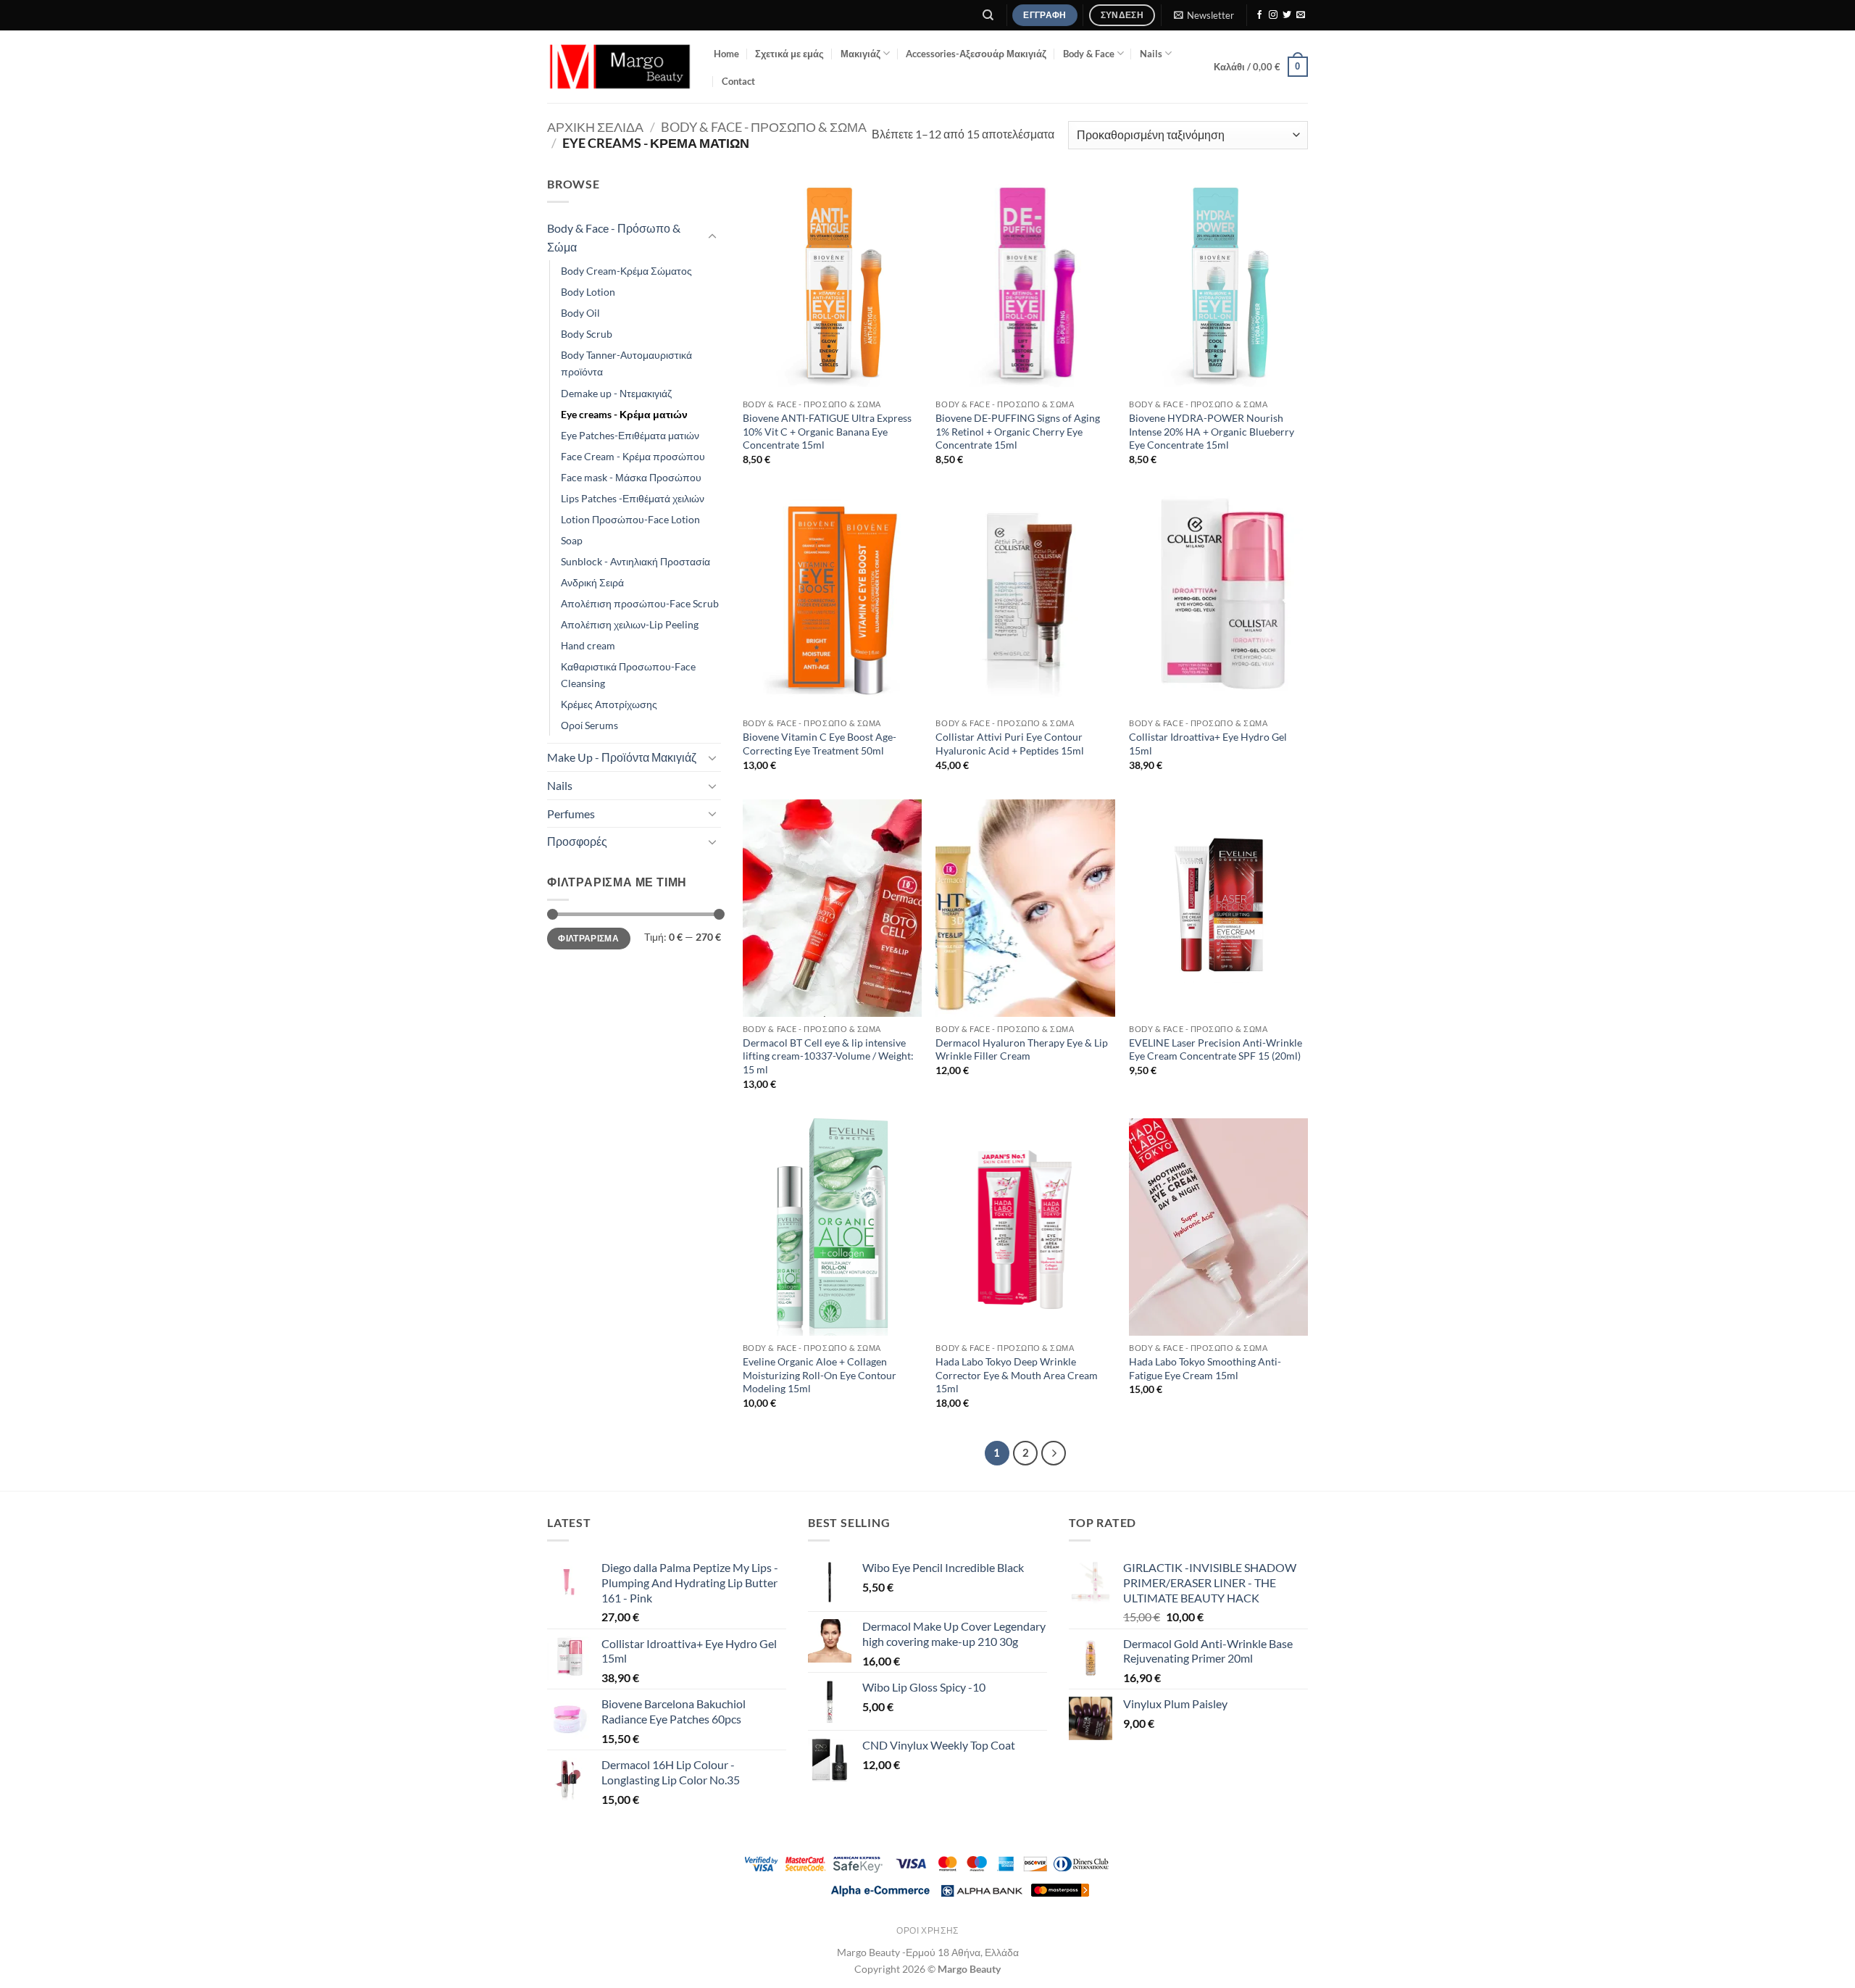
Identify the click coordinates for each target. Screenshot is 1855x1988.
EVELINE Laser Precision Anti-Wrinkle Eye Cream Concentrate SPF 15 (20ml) (1216, 1049)
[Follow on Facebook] (1259, 15)
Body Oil (580, 313)
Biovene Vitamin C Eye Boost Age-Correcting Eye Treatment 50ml (820, 744)
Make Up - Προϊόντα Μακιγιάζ (622, 757)
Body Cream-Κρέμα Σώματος (626, 271)
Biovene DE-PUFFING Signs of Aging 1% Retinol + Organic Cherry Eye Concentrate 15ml (1018, 431)
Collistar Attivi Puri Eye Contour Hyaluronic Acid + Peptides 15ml (1010, 744)
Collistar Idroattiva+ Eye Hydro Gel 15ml (1208, 744)
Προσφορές (577, 841)
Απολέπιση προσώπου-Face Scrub (640, 603)
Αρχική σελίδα (595, 127)
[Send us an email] (1301, 15)
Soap (572, 540)
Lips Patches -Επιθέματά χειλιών (633, 498)
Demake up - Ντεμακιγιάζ (616, 393)
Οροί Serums (589, 725)
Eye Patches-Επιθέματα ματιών (630, 435)
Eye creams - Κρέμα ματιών (624, 414)
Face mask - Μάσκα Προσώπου (631, 477)
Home (726, 54)
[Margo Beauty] (620, 67)
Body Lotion (588, 292)
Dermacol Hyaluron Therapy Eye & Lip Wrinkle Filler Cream (1022, 1049)
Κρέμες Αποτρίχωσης (609, 704)
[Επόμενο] (1054, 1453)
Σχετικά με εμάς (789, 54)
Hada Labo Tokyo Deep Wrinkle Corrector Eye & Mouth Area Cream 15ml (1017, 1375)
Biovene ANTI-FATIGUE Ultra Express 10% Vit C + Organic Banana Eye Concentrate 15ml (827, 431)
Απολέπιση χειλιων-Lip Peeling (630, 624)
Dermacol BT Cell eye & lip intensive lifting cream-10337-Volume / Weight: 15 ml (828, 1056)
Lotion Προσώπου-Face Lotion (630, 519)
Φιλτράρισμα (588, 938)
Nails (1151, 54)
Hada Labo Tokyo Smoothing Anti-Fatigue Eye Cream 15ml (1205, 1368)
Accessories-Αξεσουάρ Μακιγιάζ (976, 54)
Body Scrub (587, 334)
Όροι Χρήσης (927, 1930)
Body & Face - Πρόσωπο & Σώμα (764, 127)
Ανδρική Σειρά (592, 582)
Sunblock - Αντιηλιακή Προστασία (635, 561)
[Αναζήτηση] (989, 15)
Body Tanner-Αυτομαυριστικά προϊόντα (626, 363)
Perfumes (571, 814)
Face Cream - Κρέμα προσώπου (633, 456)
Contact (738, 81)
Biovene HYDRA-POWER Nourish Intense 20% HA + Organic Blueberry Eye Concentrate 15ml (1212, 431)
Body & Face (1089, 54)
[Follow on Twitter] (1287, 15)
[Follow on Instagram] (1273, 15)
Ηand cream (588, 645)
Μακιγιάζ (860, 54)
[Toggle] (712, 237)
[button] (1204, 15)
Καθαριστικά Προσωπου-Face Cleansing (628, 675)
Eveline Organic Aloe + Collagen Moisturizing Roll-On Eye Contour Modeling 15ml (820, 1375)
